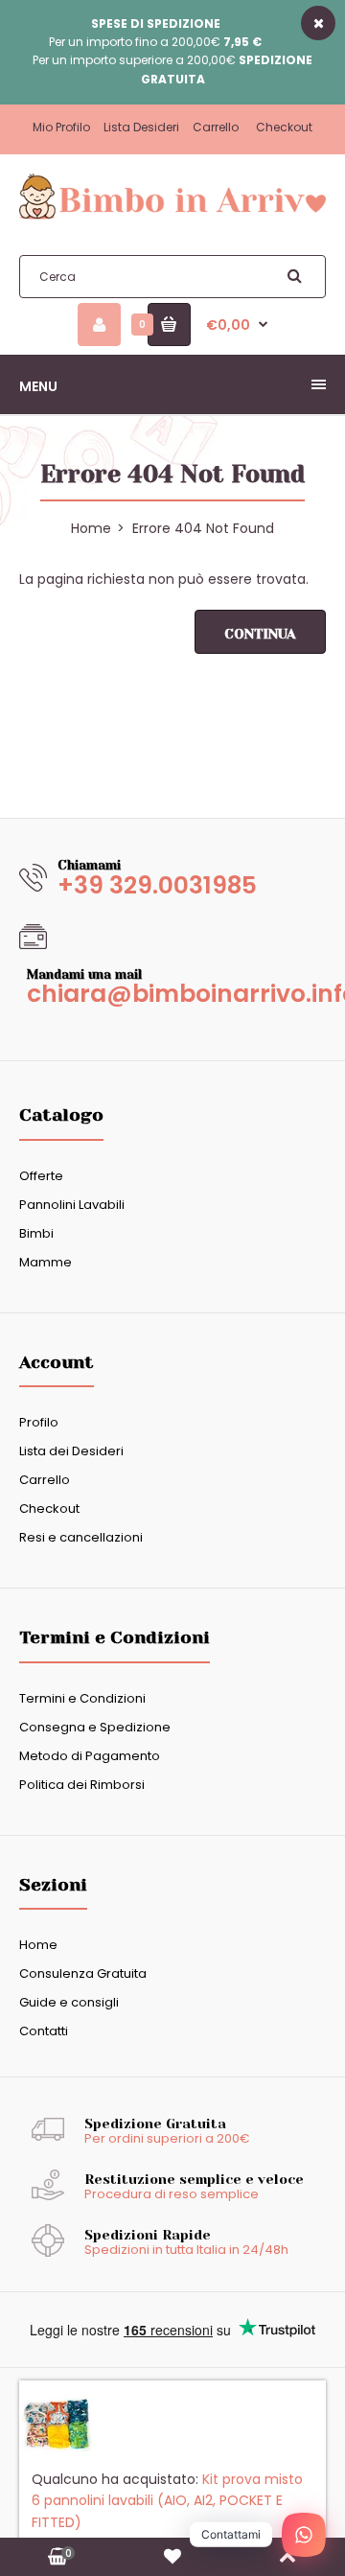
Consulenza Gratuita (83, 1973)
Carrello (216, 127)
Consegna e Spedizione (95, 1727)
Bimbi (36, 1233)
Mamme (46, 1262)
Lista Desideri (141, 127)
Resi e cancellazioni (81, 1537)
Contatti (44, 2031)
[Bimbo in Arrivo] (172, 218)
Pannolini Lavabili (72, 1205)
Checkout (284, 127)
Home (38, 1945)
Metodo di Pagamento (90, 1756)
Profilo (39, 1422)
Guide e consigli (69, 2002)
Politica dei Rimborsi (82, 1785)
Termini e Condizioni (82, 1698)
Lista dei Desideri (71, 1451)
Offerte (41, 1176)
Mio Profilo (61, 127)
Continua (260, 634)
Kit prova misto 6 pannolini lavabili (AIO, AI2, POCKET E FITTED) (167, 2510)
